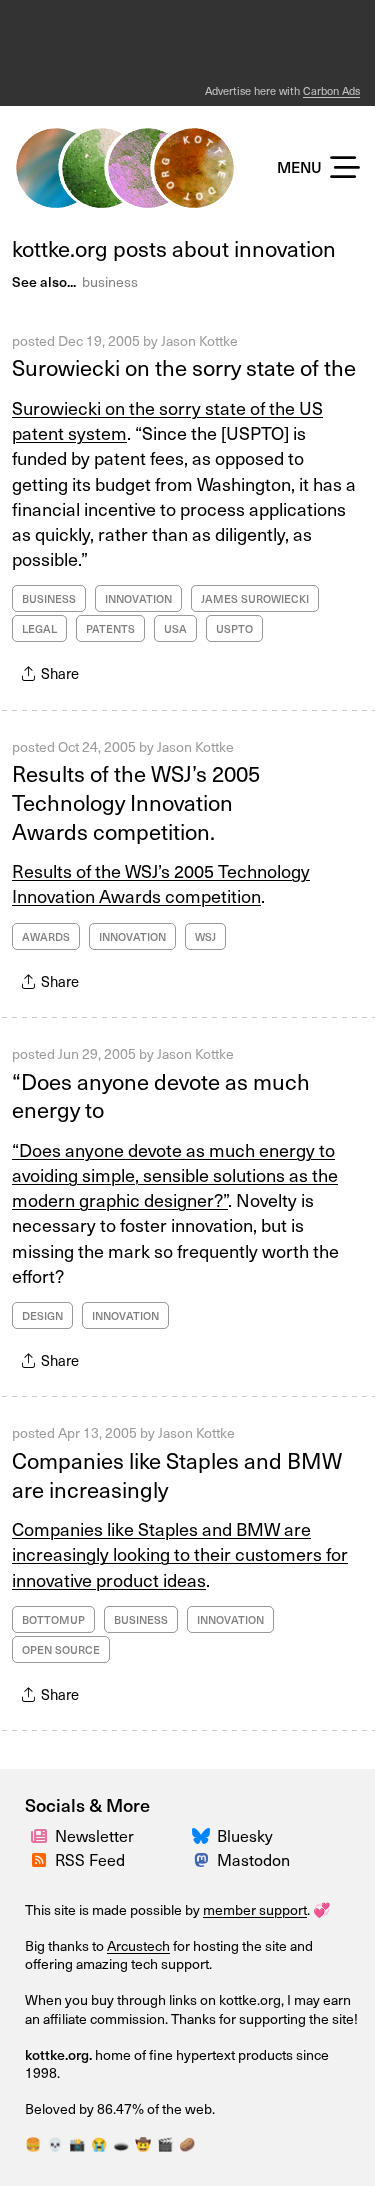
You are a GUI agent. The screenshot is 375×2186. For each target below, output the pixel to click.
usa (175, 628)
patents (110, 628)
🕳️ (121, 2143)
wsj (205, 936)
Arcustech (138, 1945)
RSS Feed (90, 1859)
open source (61, 1649)
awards (46, 936)
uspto (234, 628)
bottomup (53, 1619)
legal (39, 628)
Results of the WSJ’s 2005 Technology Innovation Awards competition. (136, 801)
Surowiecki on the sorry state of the (184, 366)
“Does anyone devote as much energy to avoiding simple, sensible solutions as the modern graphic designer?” (175, 1174)
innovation (138, 598)
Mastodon (253, 1859)
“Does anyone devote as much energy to (161, 1095)
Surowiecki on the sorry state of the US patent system (167, 420)
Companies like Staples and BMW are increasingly (177, 1474)
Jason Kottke (199, 340)
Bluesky (245, 1835)
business (110, 281)
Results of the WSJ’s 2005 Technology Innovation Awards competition (161, 883)
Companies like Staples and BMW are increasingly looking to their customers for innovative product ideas (180, 1553)
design (42, 1315)
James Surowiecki (255, 598)
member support (255, 1909)
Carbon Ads (331, 90)
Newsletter (94, 1835)
